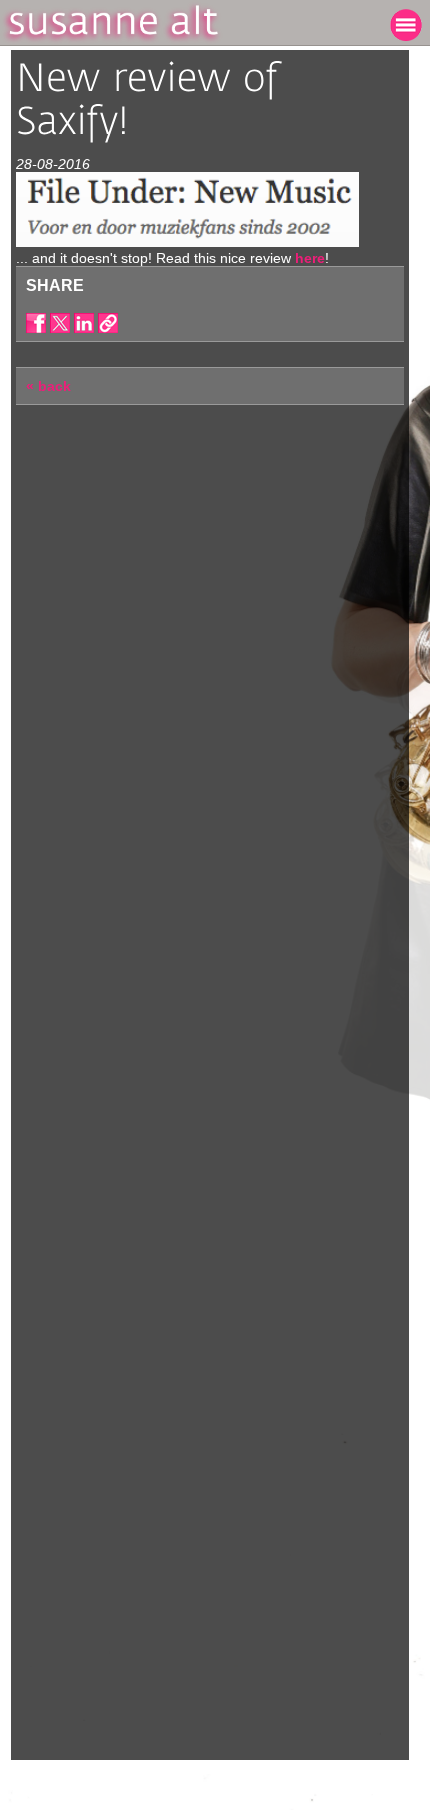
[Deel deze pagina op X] (60, 323)
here (310, 258)
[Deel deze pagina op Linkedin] (84, 323)
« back (48, 386)
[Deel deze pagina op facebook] (36, 323)
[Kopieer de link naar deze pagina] (108, 323)
